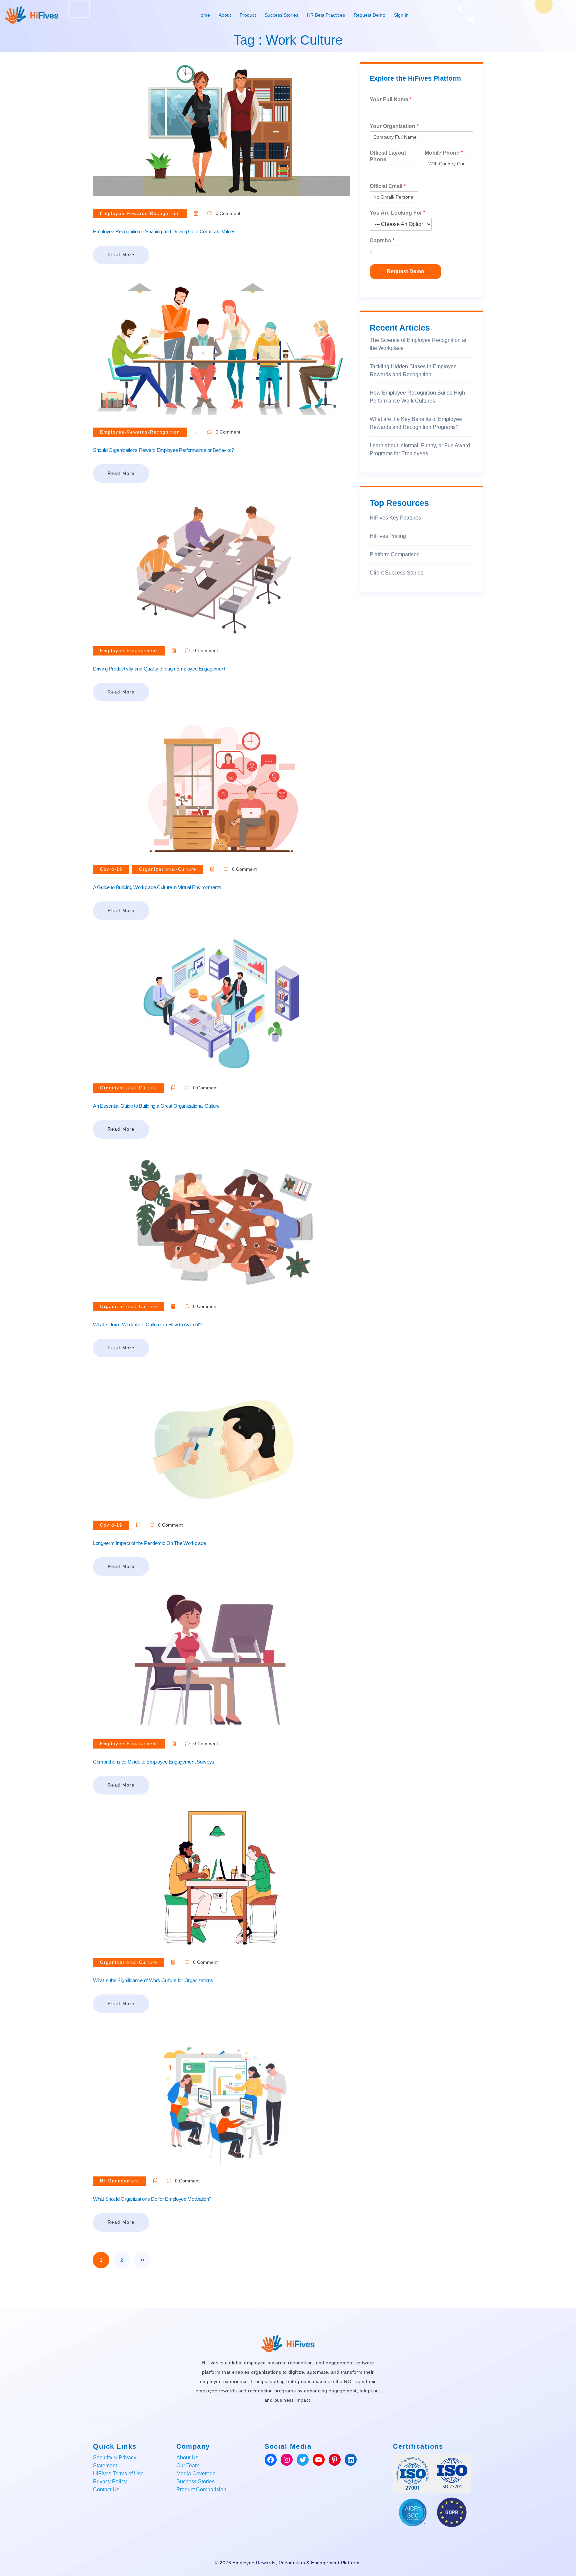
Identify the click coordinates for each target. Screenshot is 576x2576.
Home (204, 15)
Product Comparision (201, 2490)
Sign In (401, 15)
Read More (121, 255)
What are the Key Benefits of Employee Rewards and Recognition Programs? (416, 423)
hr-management (120, 2181)
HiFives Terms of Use (118, 2474)
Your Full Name (391, 99)
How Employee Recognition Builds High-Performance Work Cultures (418, 397)
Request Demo (369, 15)
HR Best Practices (326, 15)
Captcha (382, 240)
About (225, 15)
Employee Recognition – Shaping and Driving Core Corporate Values (164, 231)
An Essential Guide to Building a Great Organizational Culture (156, 1106)
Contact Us (106, 2490)
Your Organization (394, 126)
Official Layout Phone (388, 156)
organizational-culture (168, 869)
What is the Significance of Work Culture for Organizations (153, 1980)
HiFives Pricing (388, 536)
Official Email (388, 186)
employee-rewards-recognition (140, 213)
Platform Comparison (395, 554)
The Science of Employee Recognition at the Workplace (418, 344)
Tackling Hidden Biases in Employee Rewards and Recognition (413, 370)
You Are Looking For (397, 213)
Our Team (188, 2466)
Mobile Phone (444, 153)
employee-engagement (129, 651)
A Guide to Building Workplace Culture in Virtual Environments (157, 887)
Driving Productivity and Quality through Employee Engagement (159, 669)
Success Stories (281, 15)
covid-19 (111, 869)
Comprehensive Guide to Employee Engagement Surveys (154, 1762)
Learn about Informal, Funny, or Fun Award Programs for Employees (420, 449)
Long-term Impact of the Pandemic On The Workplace (149, 1543)
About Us (187, 2458)
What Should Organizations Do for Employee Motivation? (152, 2199)
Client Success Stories (396, 573)
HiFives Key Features (395, 518)
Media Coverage (196, 2474)
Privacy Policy (110, 2482)
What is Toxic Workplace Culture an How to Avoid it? (147, 1324)
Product (248, 15)
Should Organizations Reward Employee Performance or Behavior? (163, 450)
